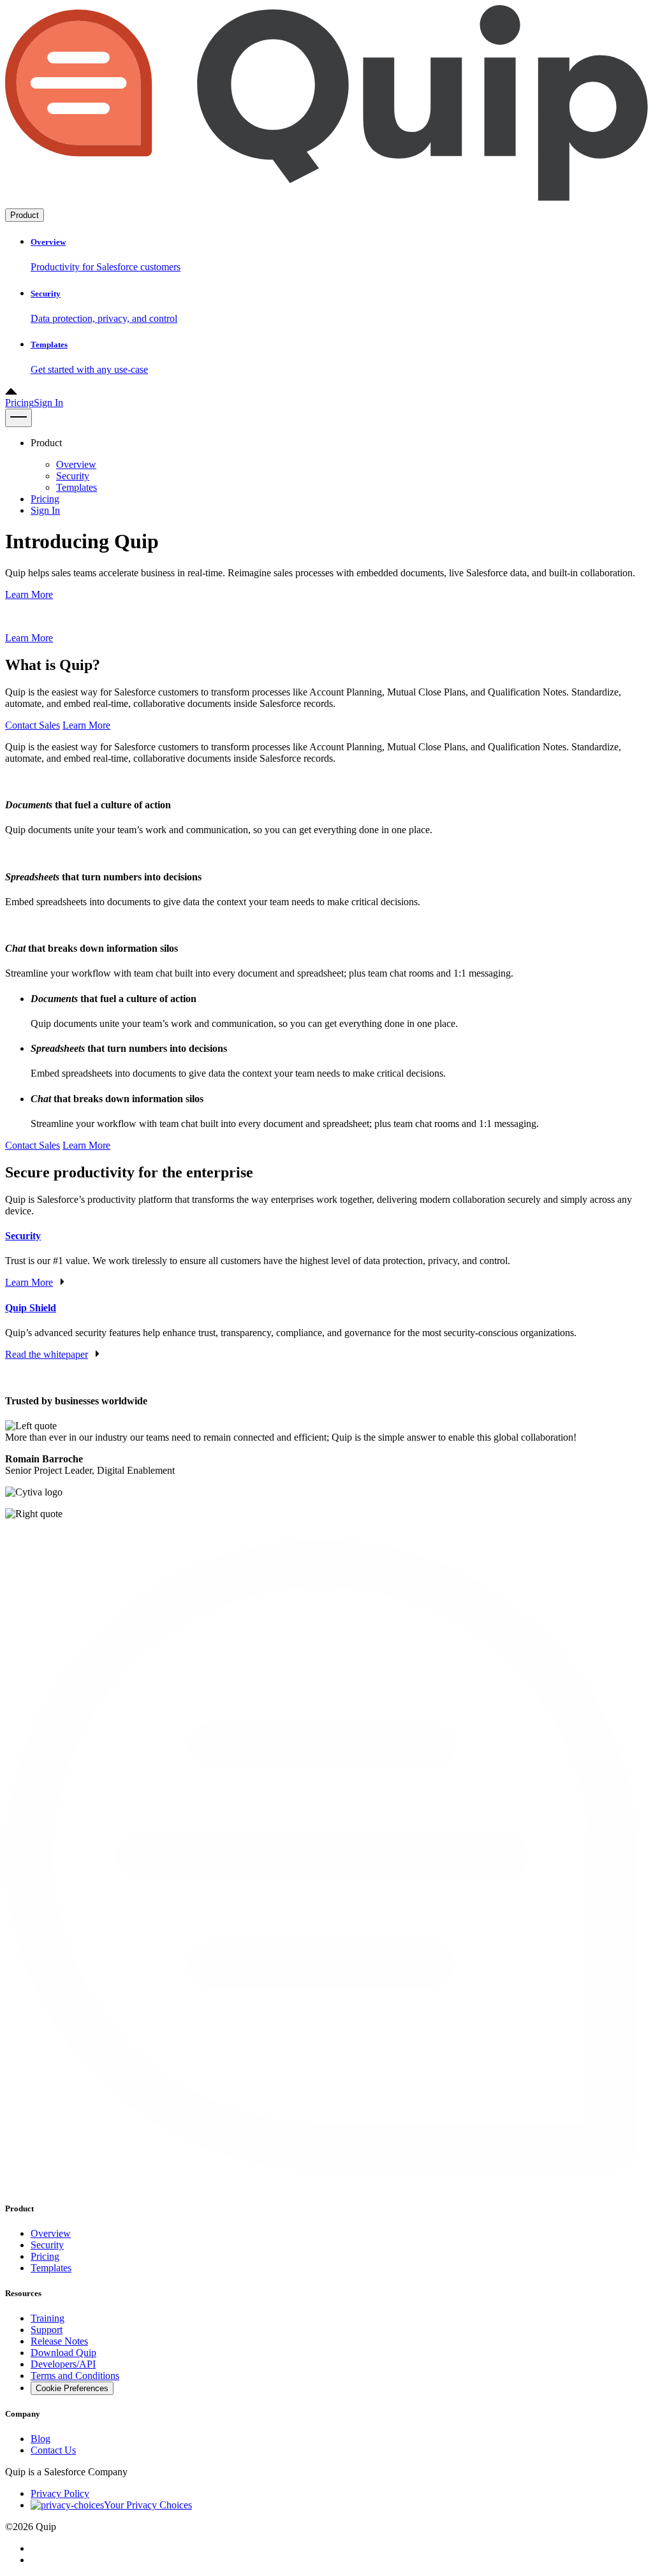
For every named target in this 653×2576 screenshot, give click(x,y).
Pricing (19, 403)
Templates (77, 487)
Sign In (48, 403)
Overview (76, 464)
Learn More (29, 594)
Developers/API (63, 2364)
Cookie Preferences (72, 2388)
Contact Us (53, 2450)
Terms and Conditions (75, 2376)
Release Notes (59, 2341)
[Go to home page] (326, 202)
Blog (40, 2439)
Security (73, 476)
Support (47, 2330)
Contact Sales (33, 725)
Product (25, 215)
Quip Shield (31, 1308)
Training (48, 2318)
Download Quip (63, 2353)
